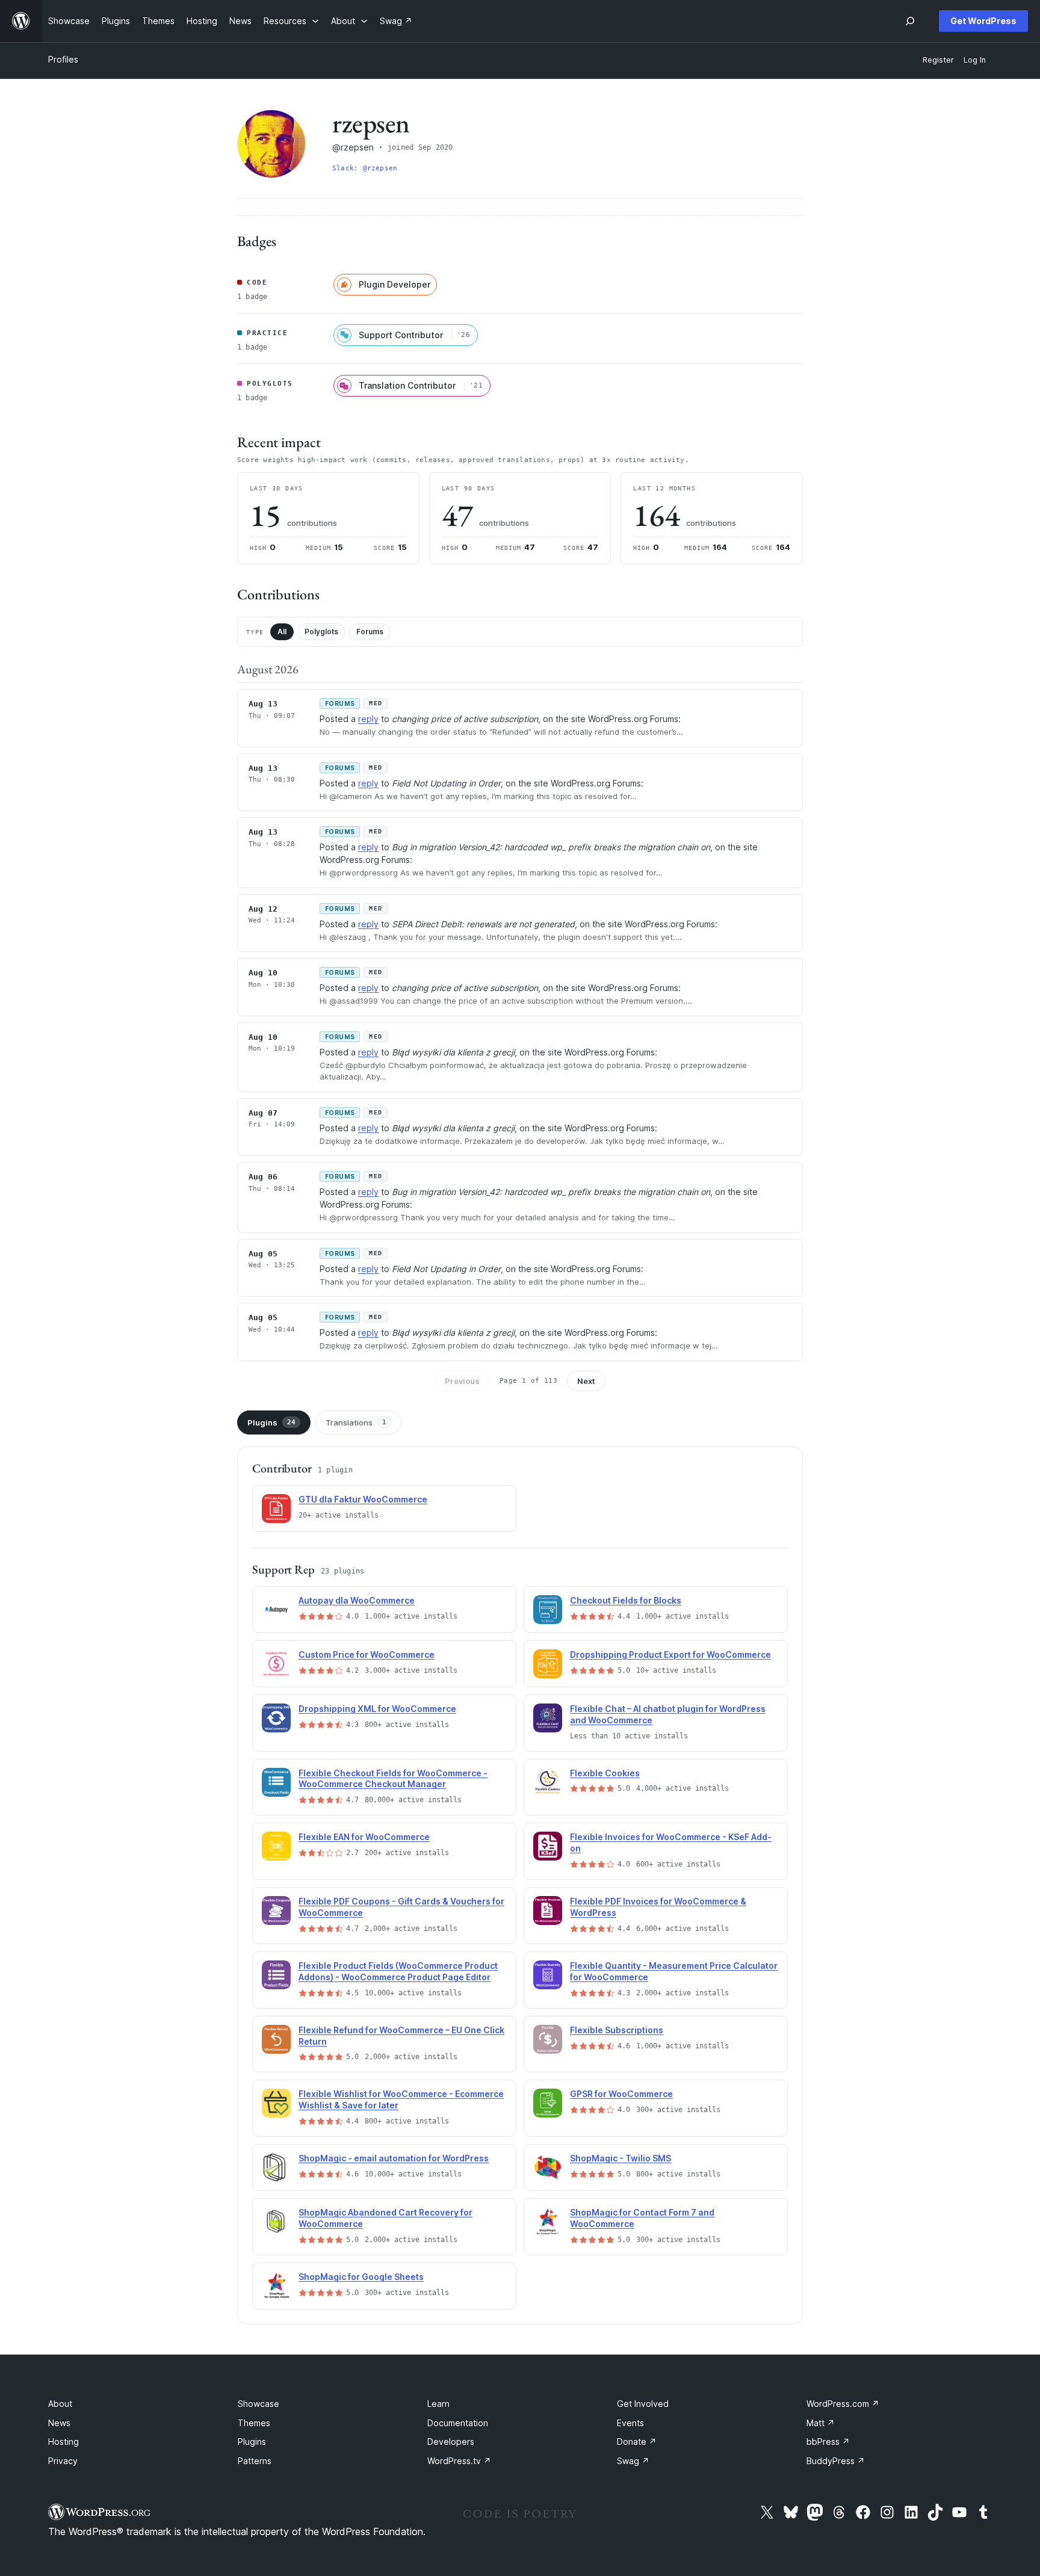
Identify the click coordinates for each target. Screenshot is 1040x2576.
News (59, 2423)
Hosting (63, 2442)
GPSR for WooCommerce (621, 2094)
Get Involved (643, 2404)
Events (630, 2423)
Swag (633, 2461)
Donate (637, 2442)
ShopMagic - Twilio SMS (621, 2158)
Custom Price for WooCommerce (367, 1654)
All (282, 632)
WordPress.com (843, 2404)
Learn (438, 2404)
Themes (254, 2423)
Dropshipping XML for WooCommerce (377, 1709)
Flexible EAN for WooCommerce (364, 1837)
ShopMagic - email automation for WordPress (394, 2158)
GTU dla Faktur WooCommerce (363, 1499)
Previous (462, 1381)
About (60, 2404)
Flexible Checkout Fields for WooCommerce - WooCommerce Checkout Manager (393, 1779)
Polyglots (321, 632)
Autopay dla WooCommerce (357, 1600)
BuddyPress (836, 2461)
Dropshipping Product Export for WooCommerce (670, 1654)
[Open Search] (910, 21)
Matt (821, 2423)
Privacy (63, 2461)
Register (938, 60)
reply (368, 719)
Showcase (258, 2404)
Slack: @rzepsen (365, 168)
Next (586, 1381)
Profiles (63, 59)
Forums (370, 632)
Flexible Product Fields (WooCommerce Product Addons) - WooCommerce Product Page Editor (398, 1971)
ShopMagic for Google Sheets (361, 2277)
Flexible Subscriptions (617, 2030)
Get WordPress (983, 21)
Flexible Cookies (605, 1773)
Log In (975, 60)
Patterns (255, 2461)
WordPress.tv (459, 2461)
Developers (451, 2442)
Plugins (271, 1422)
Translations (356, 1422)
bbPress (828, 2442)
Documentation (458, 2423)
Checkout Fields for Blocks (626, 1600)
